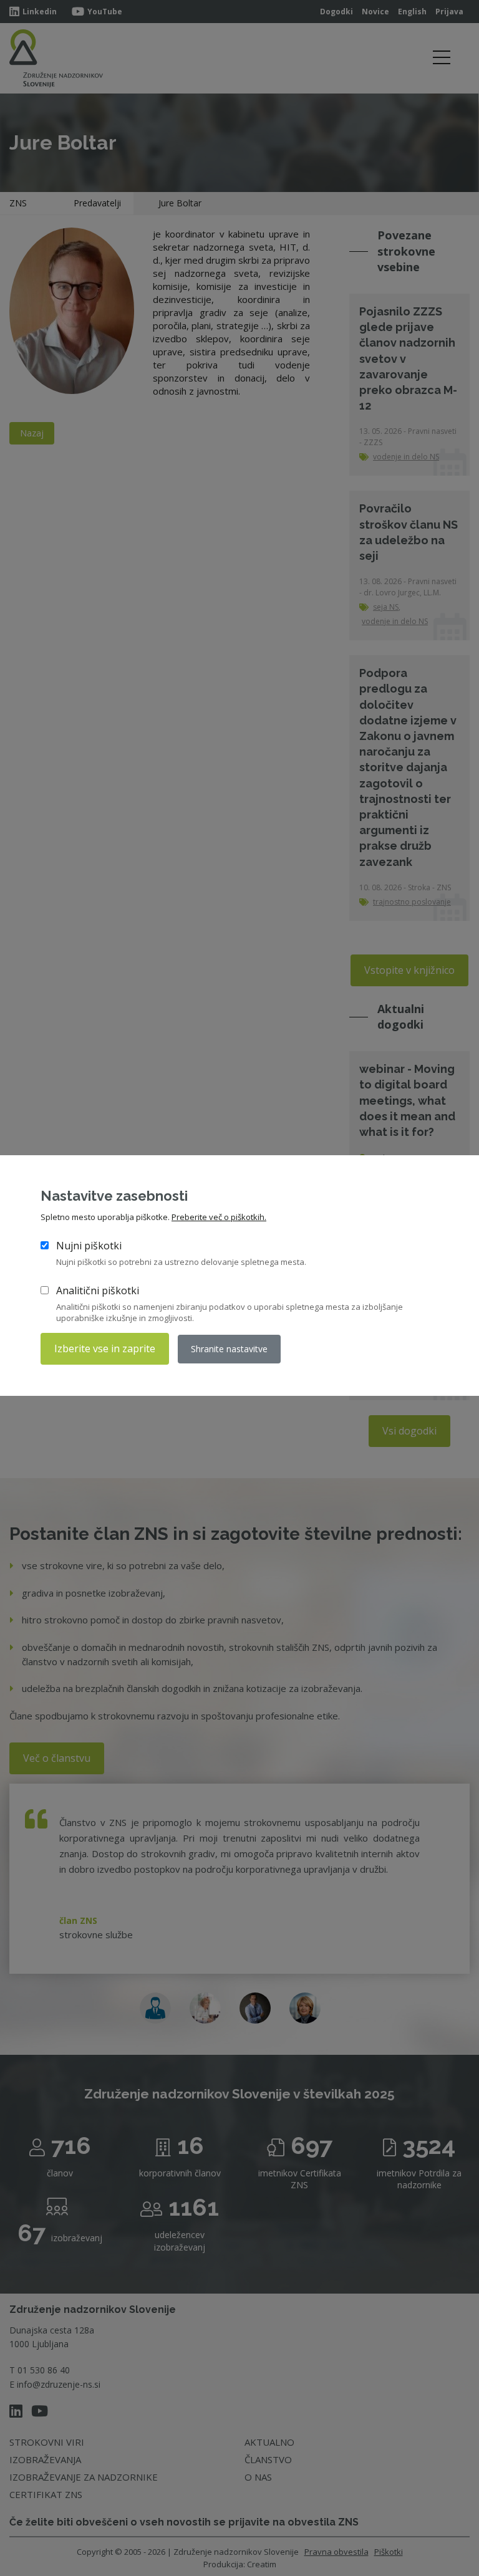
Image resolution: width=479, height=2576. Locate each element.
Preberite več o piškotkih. (219, 1217)
